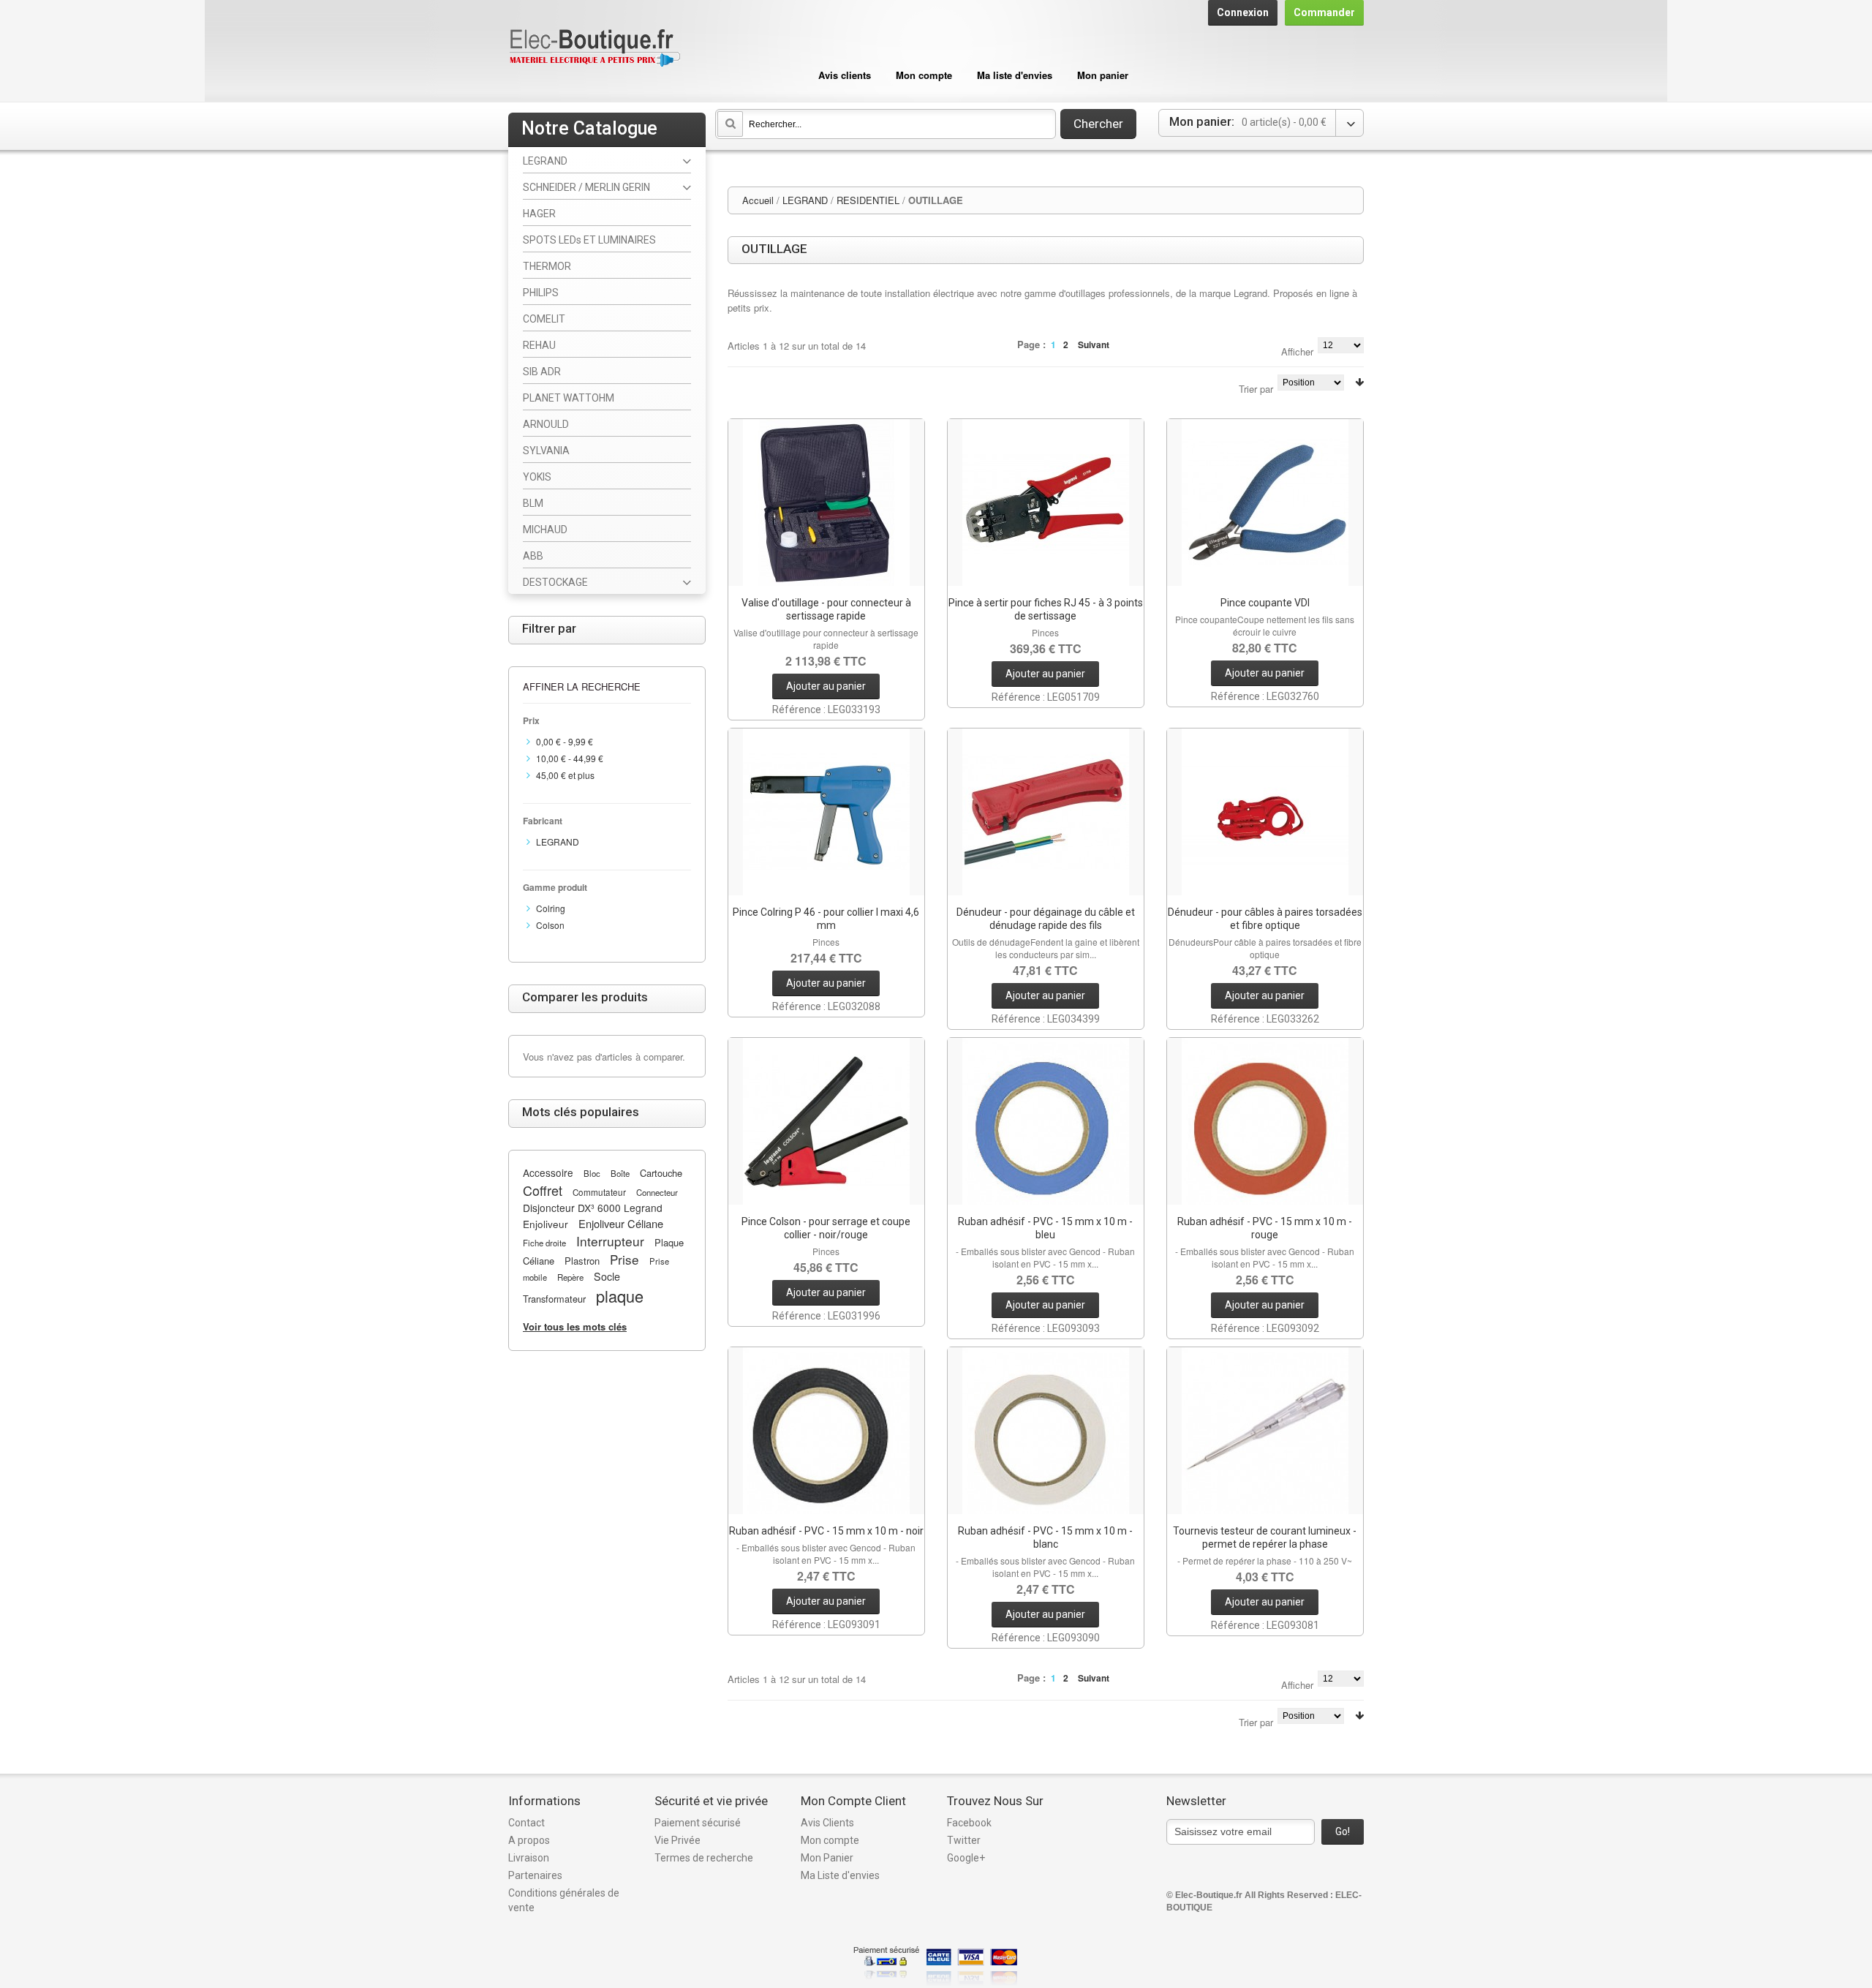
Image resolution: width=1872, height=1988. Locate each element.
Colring (551, 908)
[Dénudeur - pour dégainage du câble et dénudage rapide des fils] (1046, 812)
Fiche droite (544, 1243)
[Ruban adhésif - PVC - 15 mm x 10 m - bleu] (1046, 1121)
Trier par (1256, 389)
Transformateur (554, 1299)
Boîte (620, 1173)
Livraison (529, 1858)
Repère (570, 1277)
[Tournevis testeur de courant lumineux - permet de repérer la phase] (1265, 1431)
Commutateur (599, 1192)
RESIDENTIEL (868, 200)
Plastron (582, 1261)
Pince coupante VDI (1265, 603)
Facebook (969, 1823)
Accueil (758, 200)
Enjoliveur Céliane (621, 1223)
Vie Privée (678, 1840)
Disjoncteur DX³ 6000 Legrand (593, 1208)
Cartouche (661, 1173)
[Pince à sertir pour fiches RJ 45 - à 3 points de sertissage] (1046, 502)
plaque (620, 1296)
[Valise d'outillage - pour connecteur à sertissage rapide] (826, 502)
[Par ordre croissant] (1359, 382)
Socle (607, 1276)
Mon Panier (827, 1858)
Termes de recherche (704, 1858)
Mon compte (924, 75)
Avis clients (845, 75)
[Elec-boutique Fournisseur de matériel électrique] (595, 49)
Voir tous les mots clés (575, 1326)
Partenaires (535, 1875)
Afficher (1297, 351)
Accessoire (548, 1172)
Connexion (1243, 12)
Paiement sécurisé (698, 1823)
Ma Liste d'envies (840, 1875)
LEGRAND (805, 200)
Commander (1324, 12)
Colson (550, 925)
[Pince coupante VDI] (1265, 502)
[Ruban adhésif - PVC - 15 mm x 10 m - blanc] (1046, 1431)
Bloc (592, 1173)
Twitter (964, 1840)
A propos (529, 1840)
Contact (526, 1823)
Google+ (966, 1858)
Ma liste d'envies (1015, 75)
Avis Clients (827, 1823)
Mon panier (1103, 75)
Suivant (1094, 344)
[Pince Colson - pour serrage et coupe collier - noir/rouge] (826, 1121)
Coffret (543, 1190)
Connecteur (657, 1192)
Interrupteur (610, 1241)
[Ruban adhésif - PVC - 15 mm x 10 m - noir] (826, 1431)
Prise (624, 1259)
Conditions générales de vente (564, 1900)
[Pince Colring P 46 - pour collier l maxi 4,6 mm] (826, 812)
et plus (565, 775)
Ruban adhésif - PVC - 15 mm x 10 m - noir (826, 1531)
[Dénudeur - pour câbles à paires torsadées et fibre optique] (1265, 812)
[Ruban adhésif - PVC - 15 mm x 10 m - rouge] (1265, 1121)
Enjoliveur (546, 1224)
